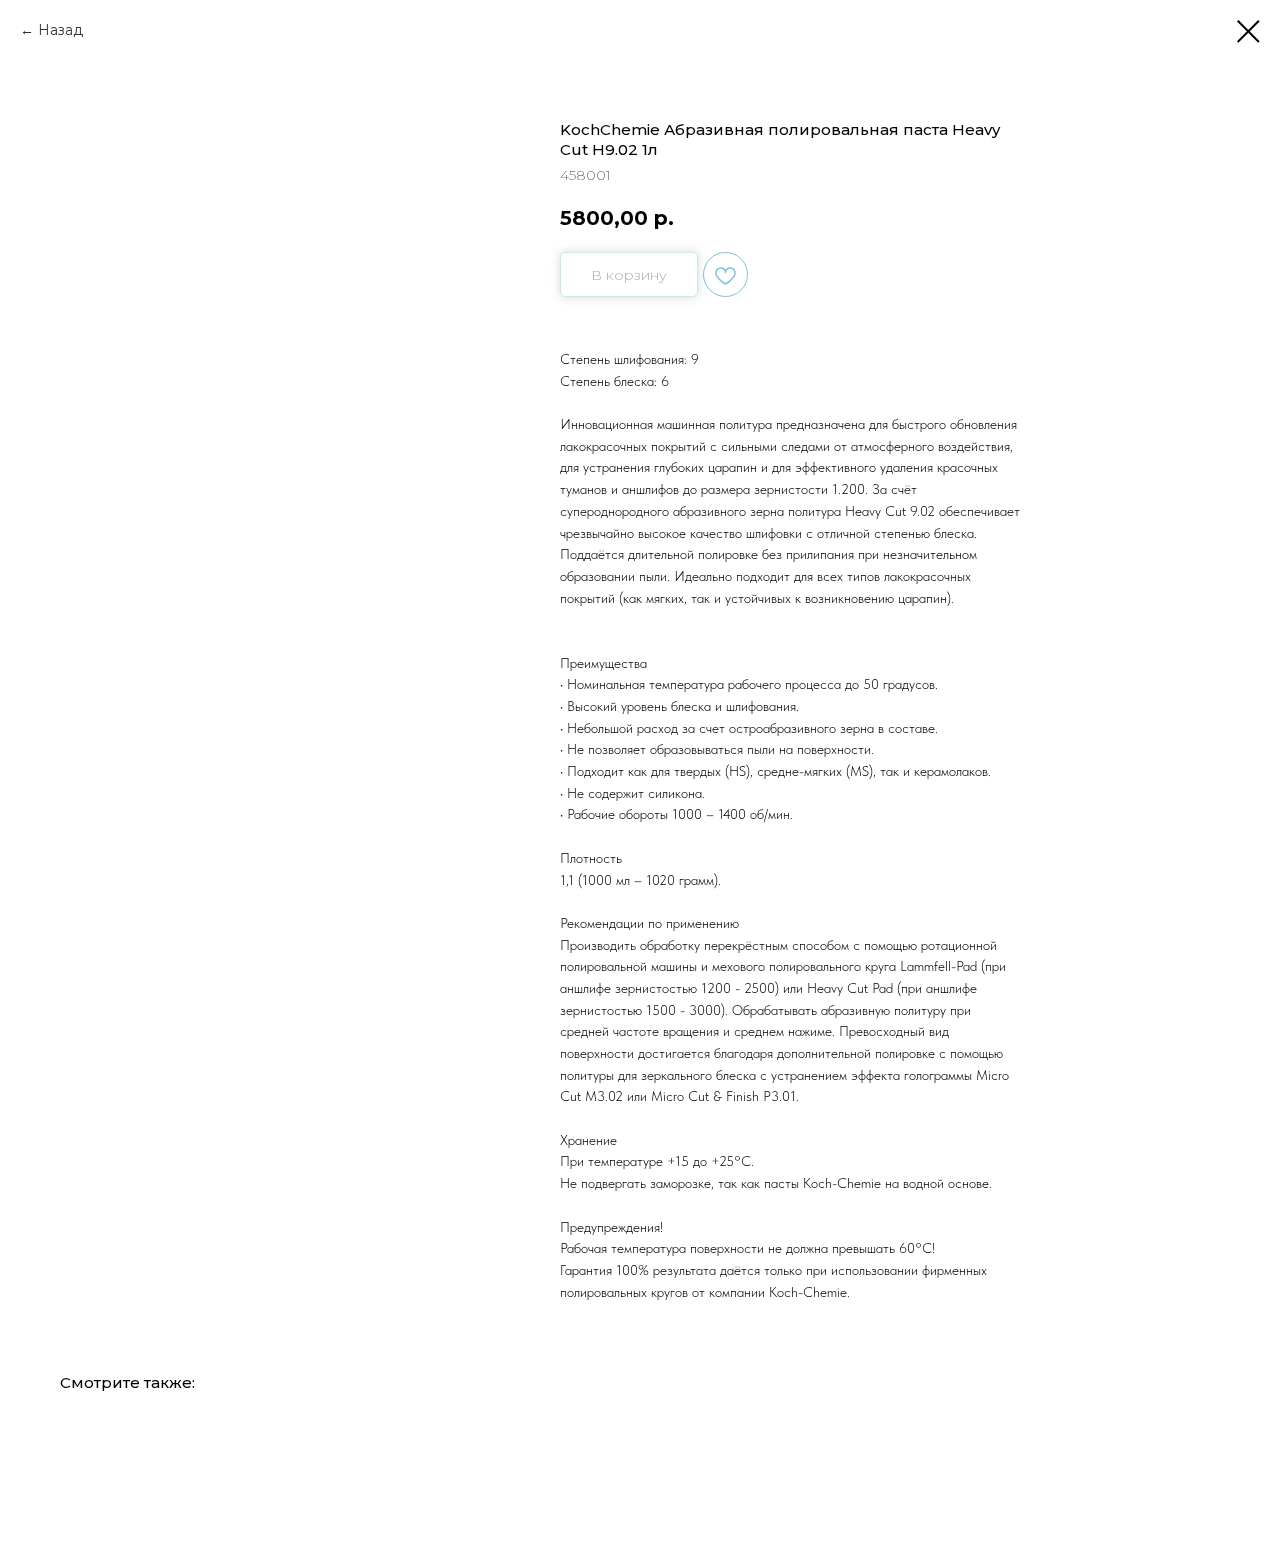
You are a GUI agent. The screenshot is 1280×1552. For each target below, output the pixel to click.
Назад (60, 30)
